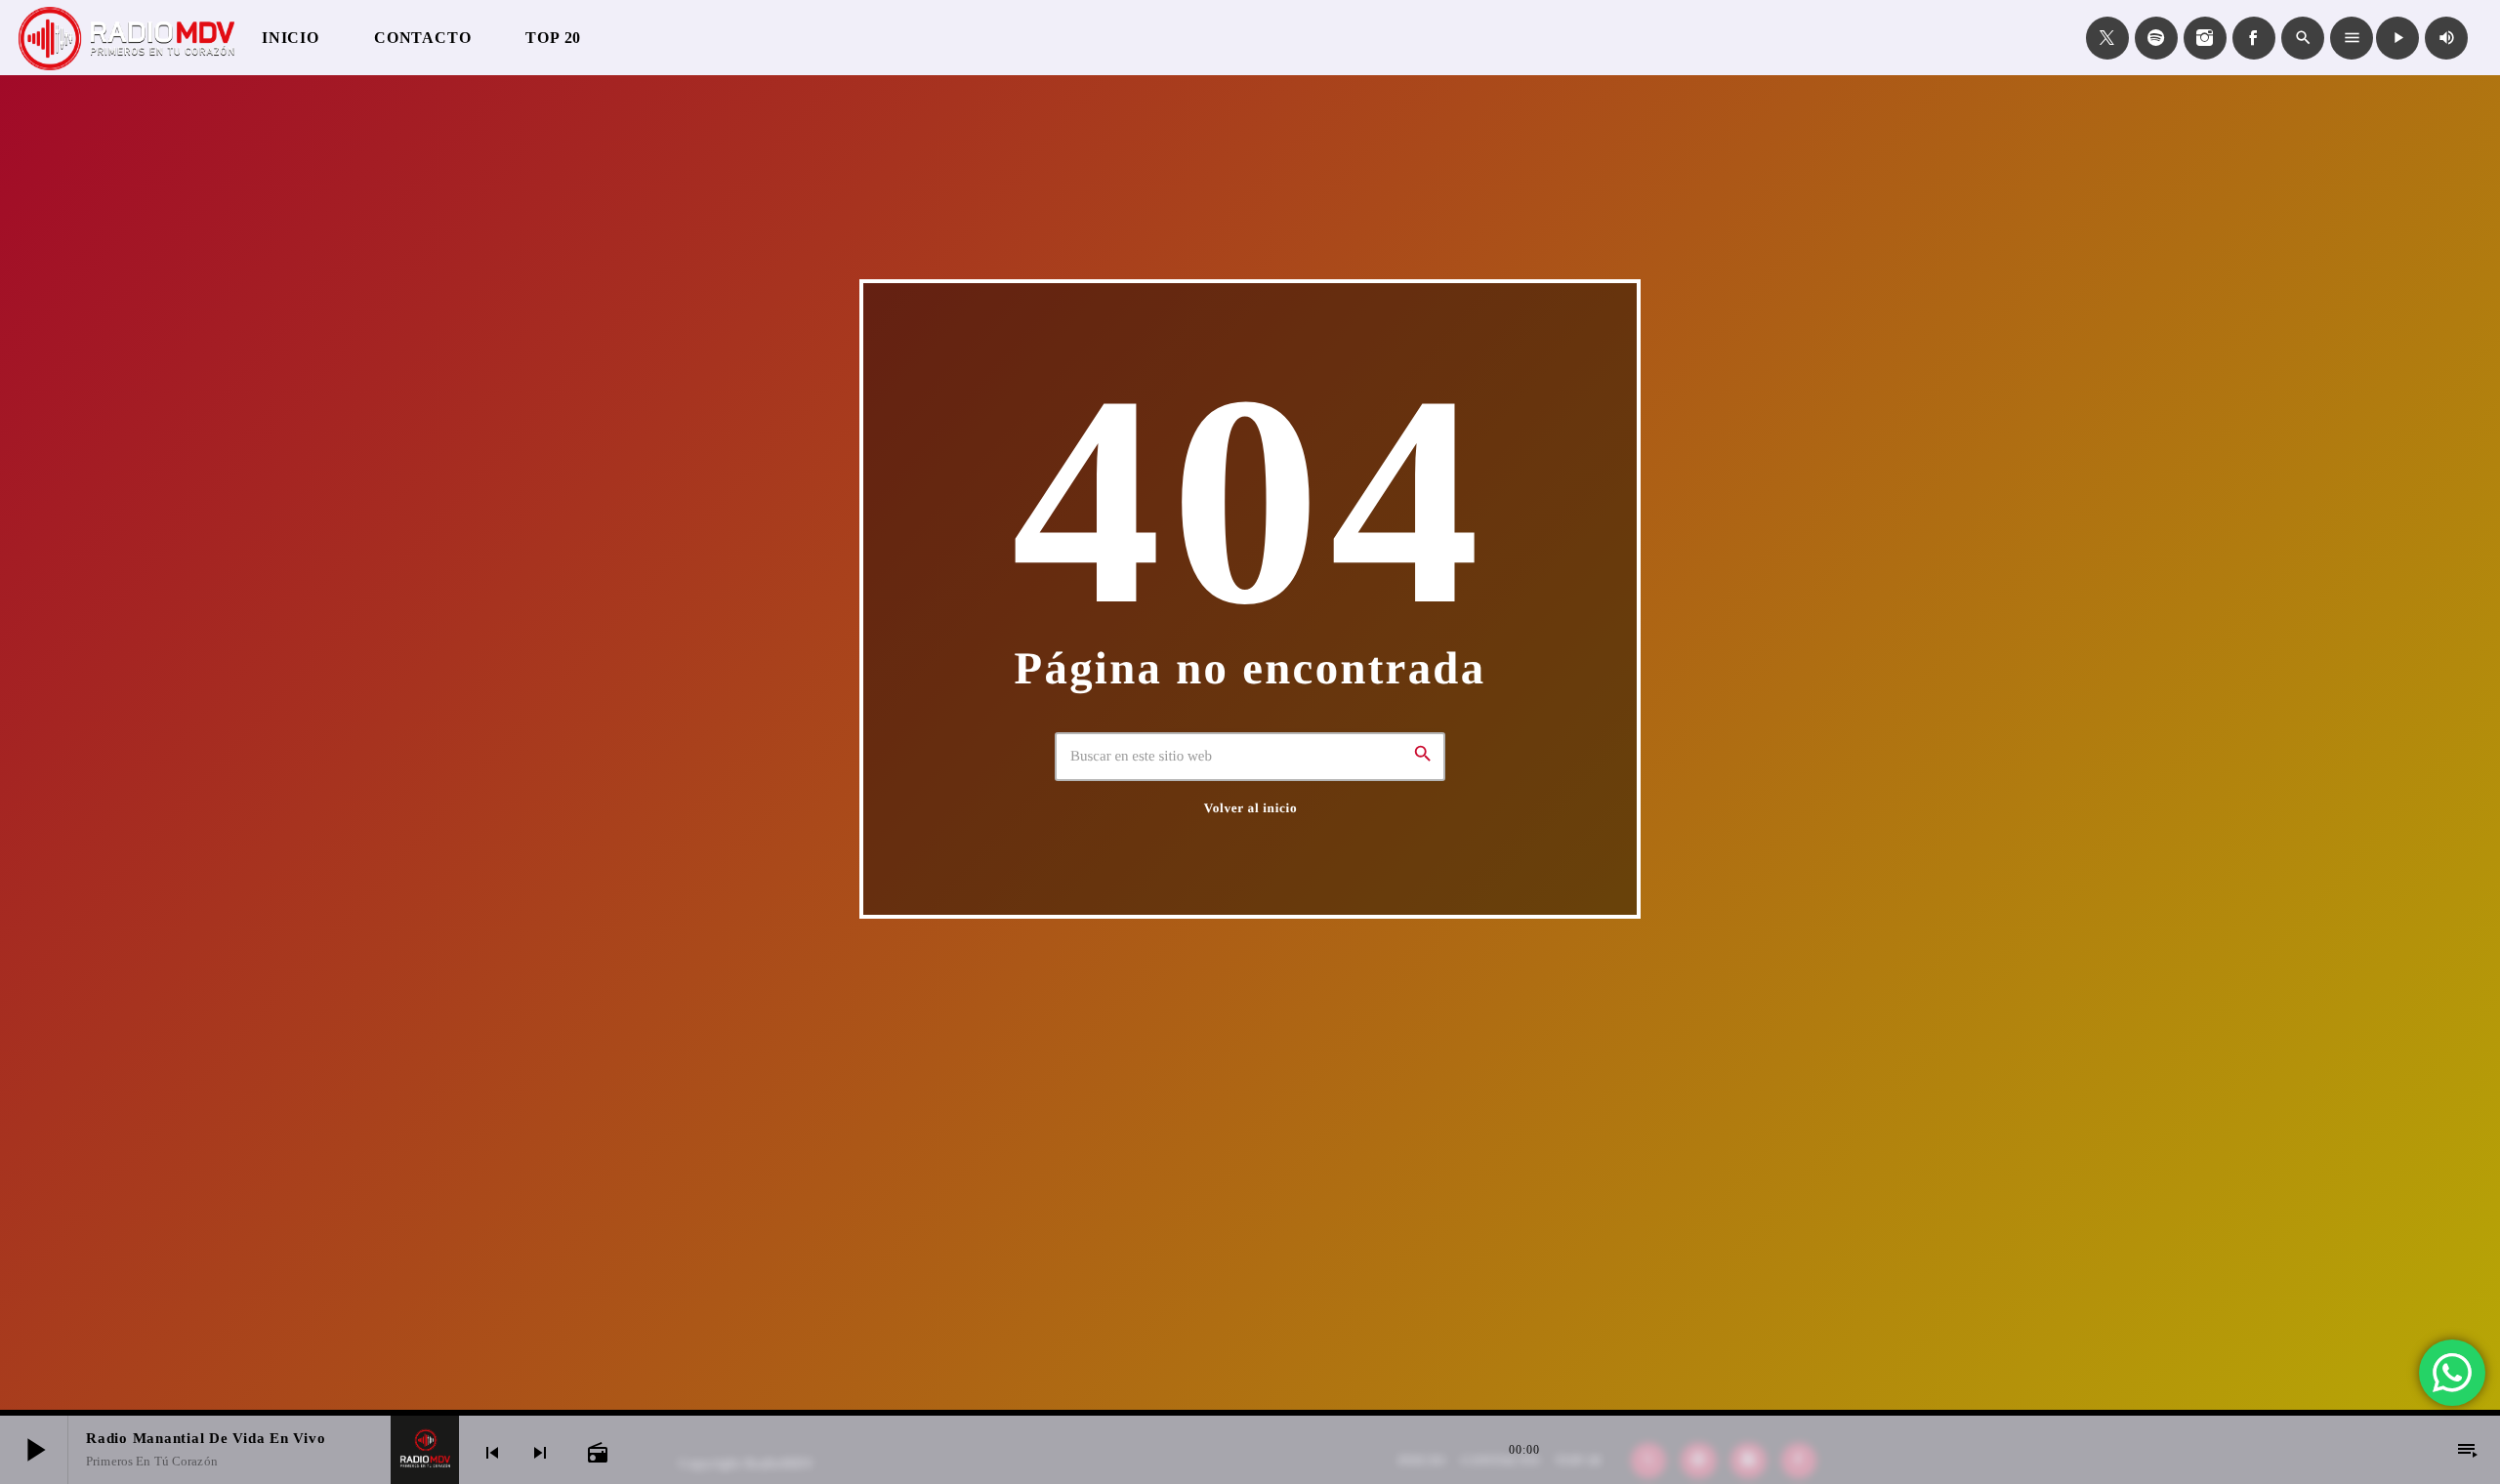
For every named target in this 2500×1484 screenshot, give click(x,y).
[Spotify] (2156, 38)
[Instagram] (2205, 38)
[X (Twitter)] (2107, 38)
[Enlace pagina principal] (126, 38)
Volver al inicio (1250, 808)
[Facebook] (2254, 38)
